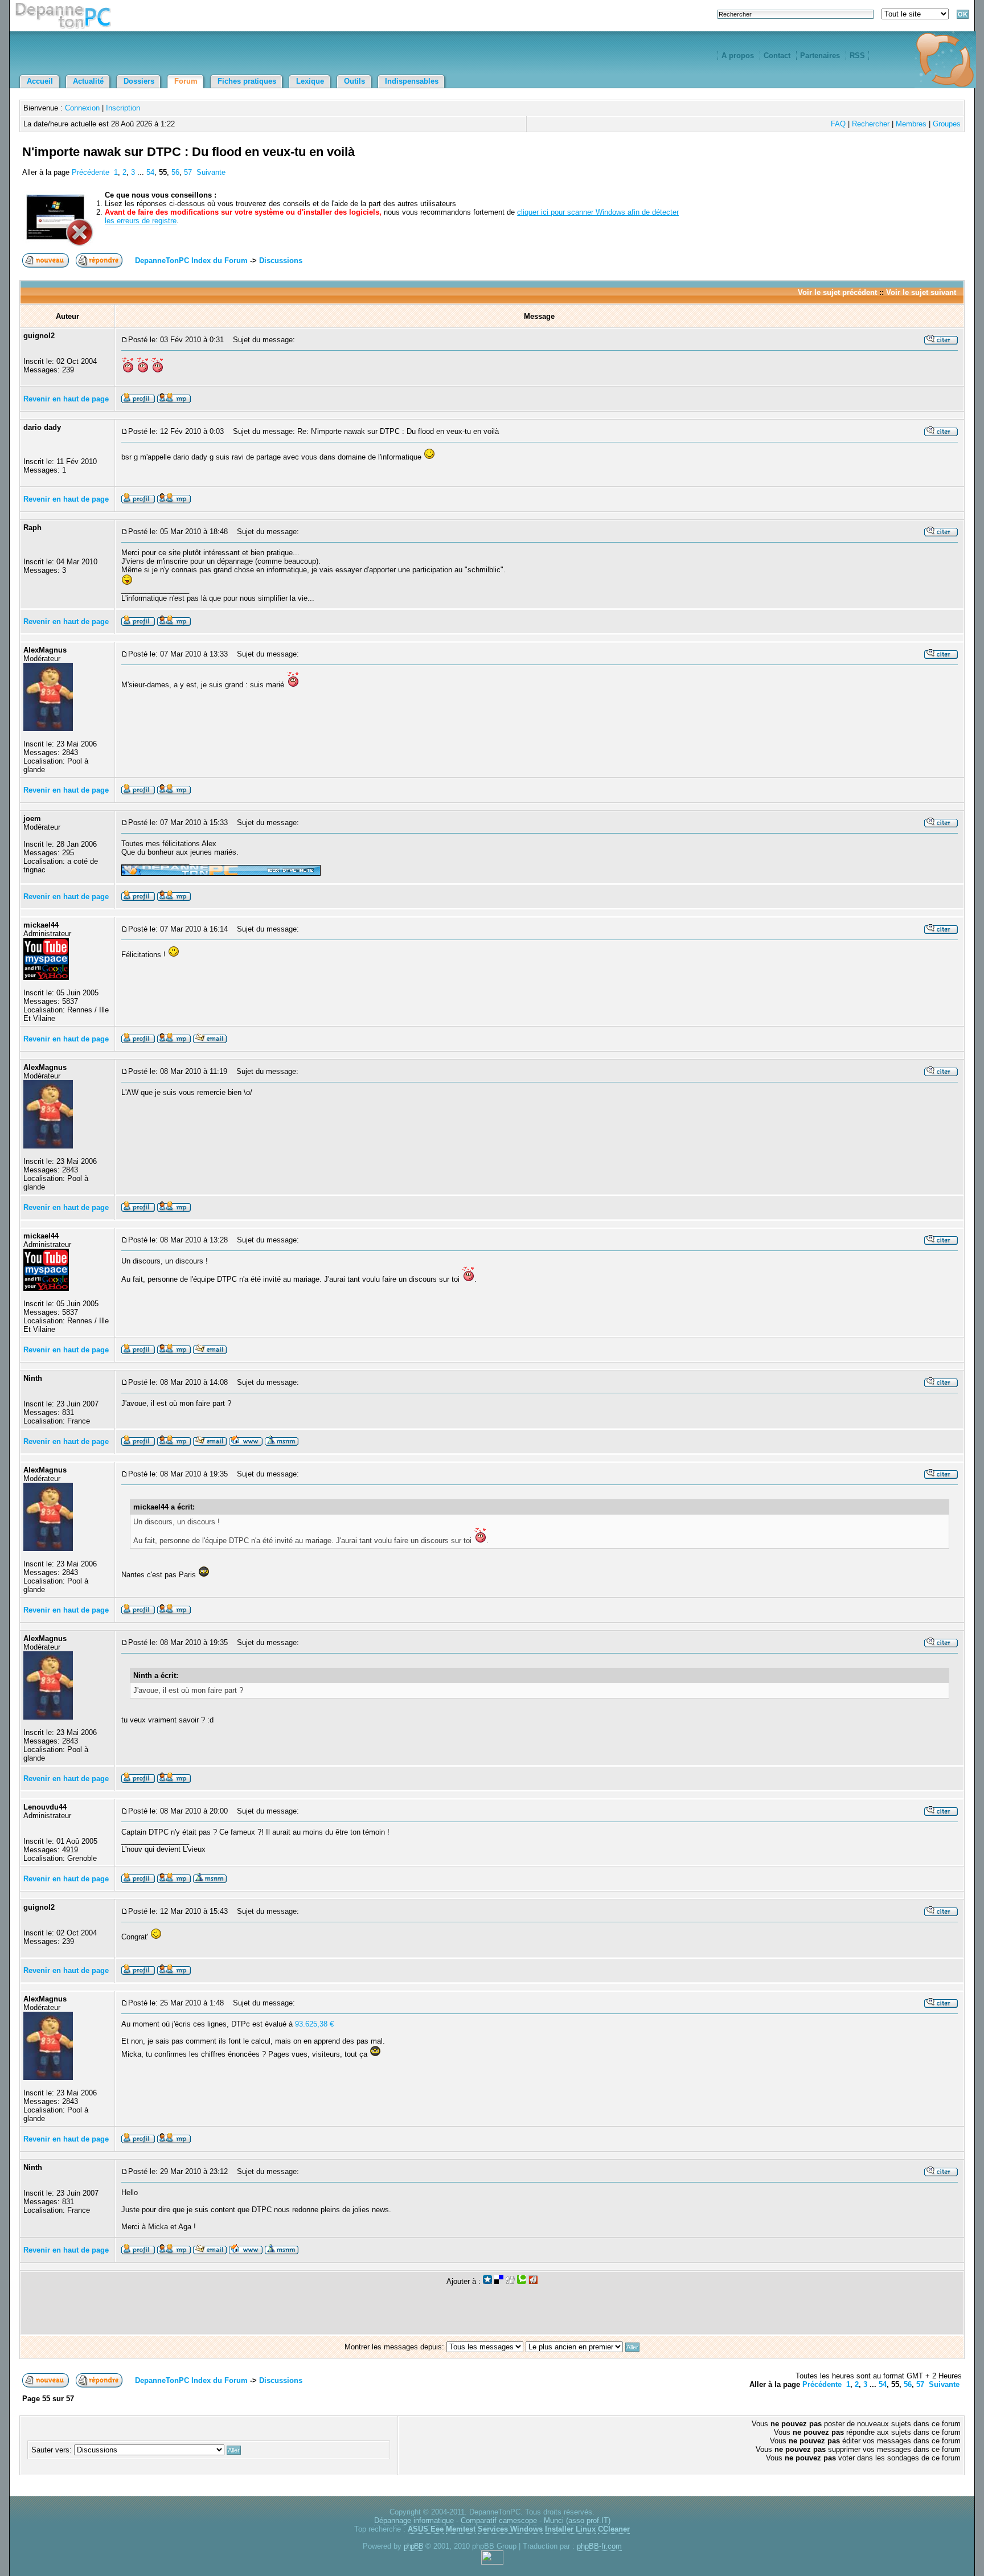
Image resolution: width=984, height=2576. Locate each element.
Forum (186, 81)
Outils (354, 81)
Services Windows (510, 2529)
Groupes (947, 124)
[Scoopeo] (487, 2281)
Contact (777, 56)
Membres (911, 124)
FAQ (838, 124)
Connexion (82, 108)
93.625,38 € (314, 2024)
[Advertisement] (829, 165)
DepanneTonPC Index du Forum (191, 261)
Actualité (88, 81)
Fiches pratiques (247, 81)
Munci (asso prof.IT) (577, 2520)
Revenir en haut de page (66, 399)
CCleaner (614, 2529)
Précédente (91, 172)
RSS (857, 56)
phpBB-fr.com (599, 2546)
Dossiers (139, 81)
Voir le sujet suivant (921, 292)
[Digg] (510, 2281)
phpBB (413, 2546)
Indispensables (412, 81)
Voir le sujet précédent (837, 292)
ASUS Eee (426, 2529)
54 (150, 172)
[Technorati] (522, 2281)
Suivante (211, 172)
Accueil (40, 81)
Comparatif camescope (499, 2520)
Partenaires (820, 56)
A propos (738, 56)
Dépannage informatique (414, 2520)
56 (175, 172)
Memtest (461, 2529)
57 (188, 172)
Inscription (123, 108)
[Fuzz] (533, 2281)
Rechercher (871, 124)
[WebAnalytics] (492, 2562)
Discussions (281, 261)
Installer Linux (570, 2529)
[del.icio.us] (499, 2281)
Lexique (310, 81)
